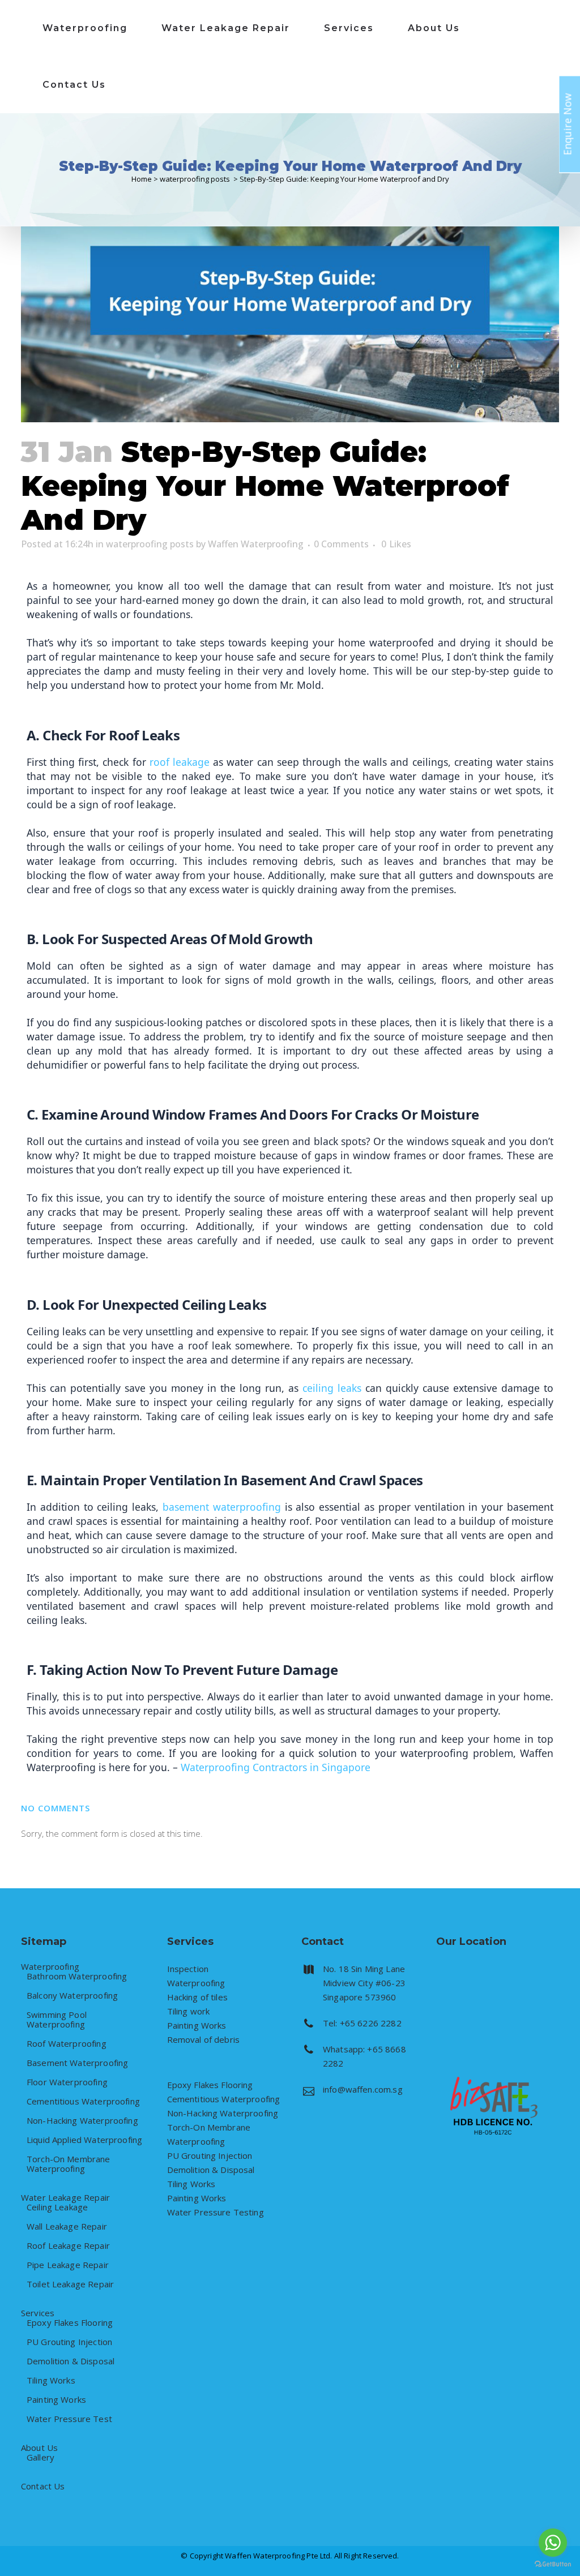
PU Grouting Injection (69, 2342)
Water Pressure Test (69, 2419)
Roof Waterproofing (67, 2044)
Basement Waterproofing (77, 2063)
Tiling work (189, 2011)
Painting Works (56, 2400)
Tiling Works (51, 2380)
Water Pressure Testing (216, 2212)
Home (142, 179)
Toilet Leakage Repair (70, 2284)
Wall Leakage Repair (67, 2226)
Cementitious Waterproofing (83, 2101)
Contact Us (43, 2486)
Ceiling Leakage (57, 2207)
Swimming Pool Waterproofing (57, 2020)
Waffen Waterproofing (256, 544)
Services (38, 2313)
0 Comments (341, 544)
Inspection (188, 1969)
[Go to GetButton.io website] (553, 2564)
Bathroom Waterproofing (77, 1976)
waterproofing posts (195, 179)
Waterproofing (50, 1967)
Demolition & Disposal (71, 2361)
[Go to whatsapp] (553, 2543)
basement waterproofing (222, 1507)
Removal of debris (204, 2039)
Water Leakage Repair (65, 2198)
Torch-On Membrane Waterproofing (69, 2164)
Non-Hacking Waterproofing (82, 2121)
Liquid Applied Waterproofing (84, 2140)
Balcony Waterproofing (72, 1996)
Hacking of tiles (197, 1997)
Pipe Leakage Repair (68, 2265)
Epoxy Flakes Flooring (70, 2323)
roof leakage (180, 762)
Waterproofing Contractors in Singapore (276, 1767)
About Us (39, 2448)
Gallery (40, 2457)
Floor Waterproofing (67, 2082)
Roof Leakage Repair (68, 2246)
